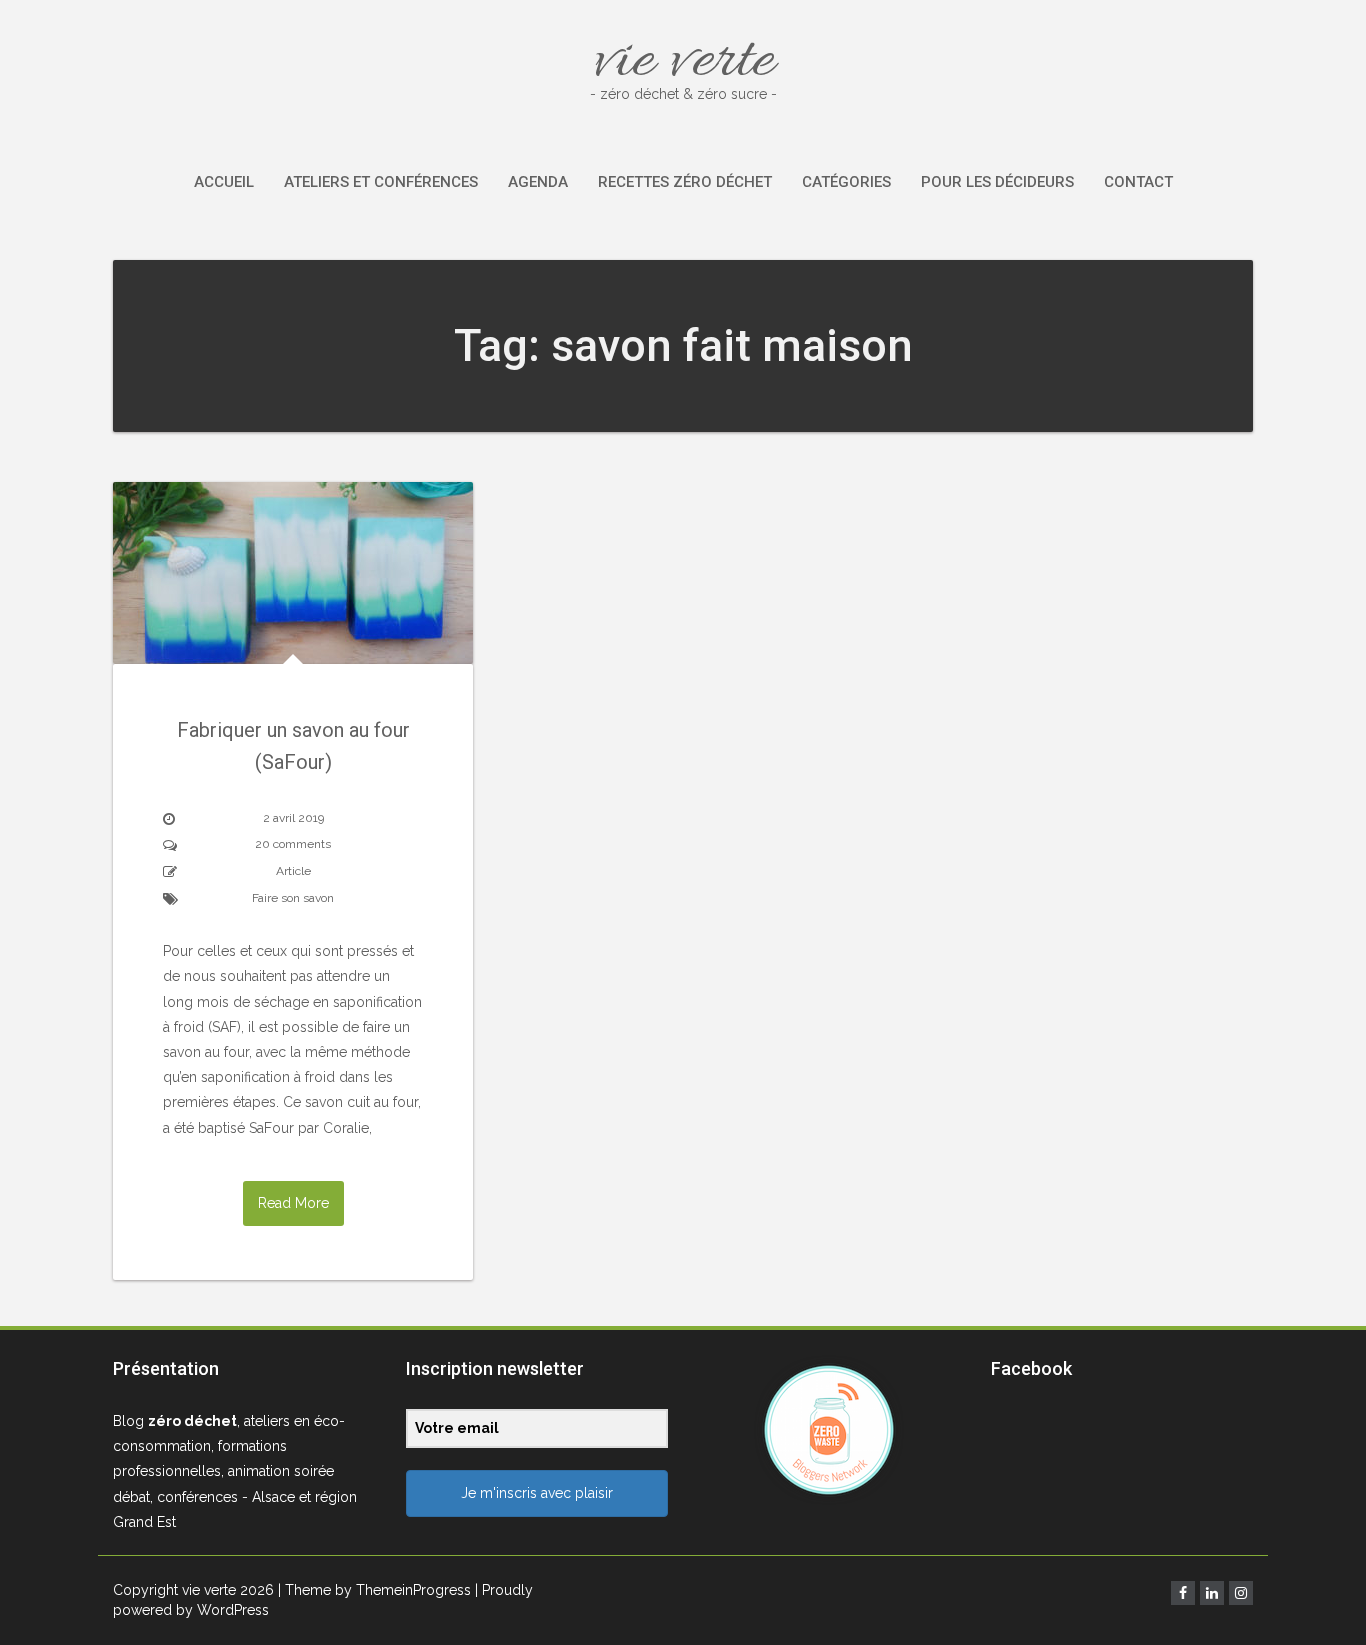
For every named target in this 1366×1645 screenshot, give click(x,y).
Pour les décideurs (997, 182)
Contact (1138, 182)
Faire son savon (293, 898)
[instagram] (1241, 1593)
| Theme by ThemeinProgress (374, 1590)
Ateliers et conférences (381, 182)
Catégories (846, 182)
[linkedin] (1212, 1593)
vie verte (683, 62)
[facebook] (1183, 1593)
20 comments (293, 844)
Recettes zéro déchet (685, 182)
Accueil (224, 182)
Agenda (538, 182)
